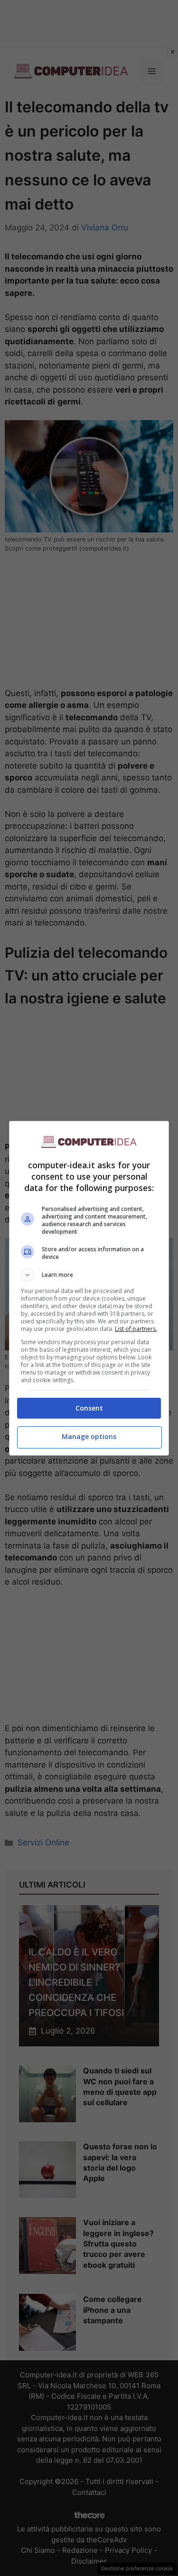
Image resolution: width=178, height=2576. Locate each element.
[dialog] (89, 1288)
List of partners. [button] (136, 1329)
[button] (89, 1275)
